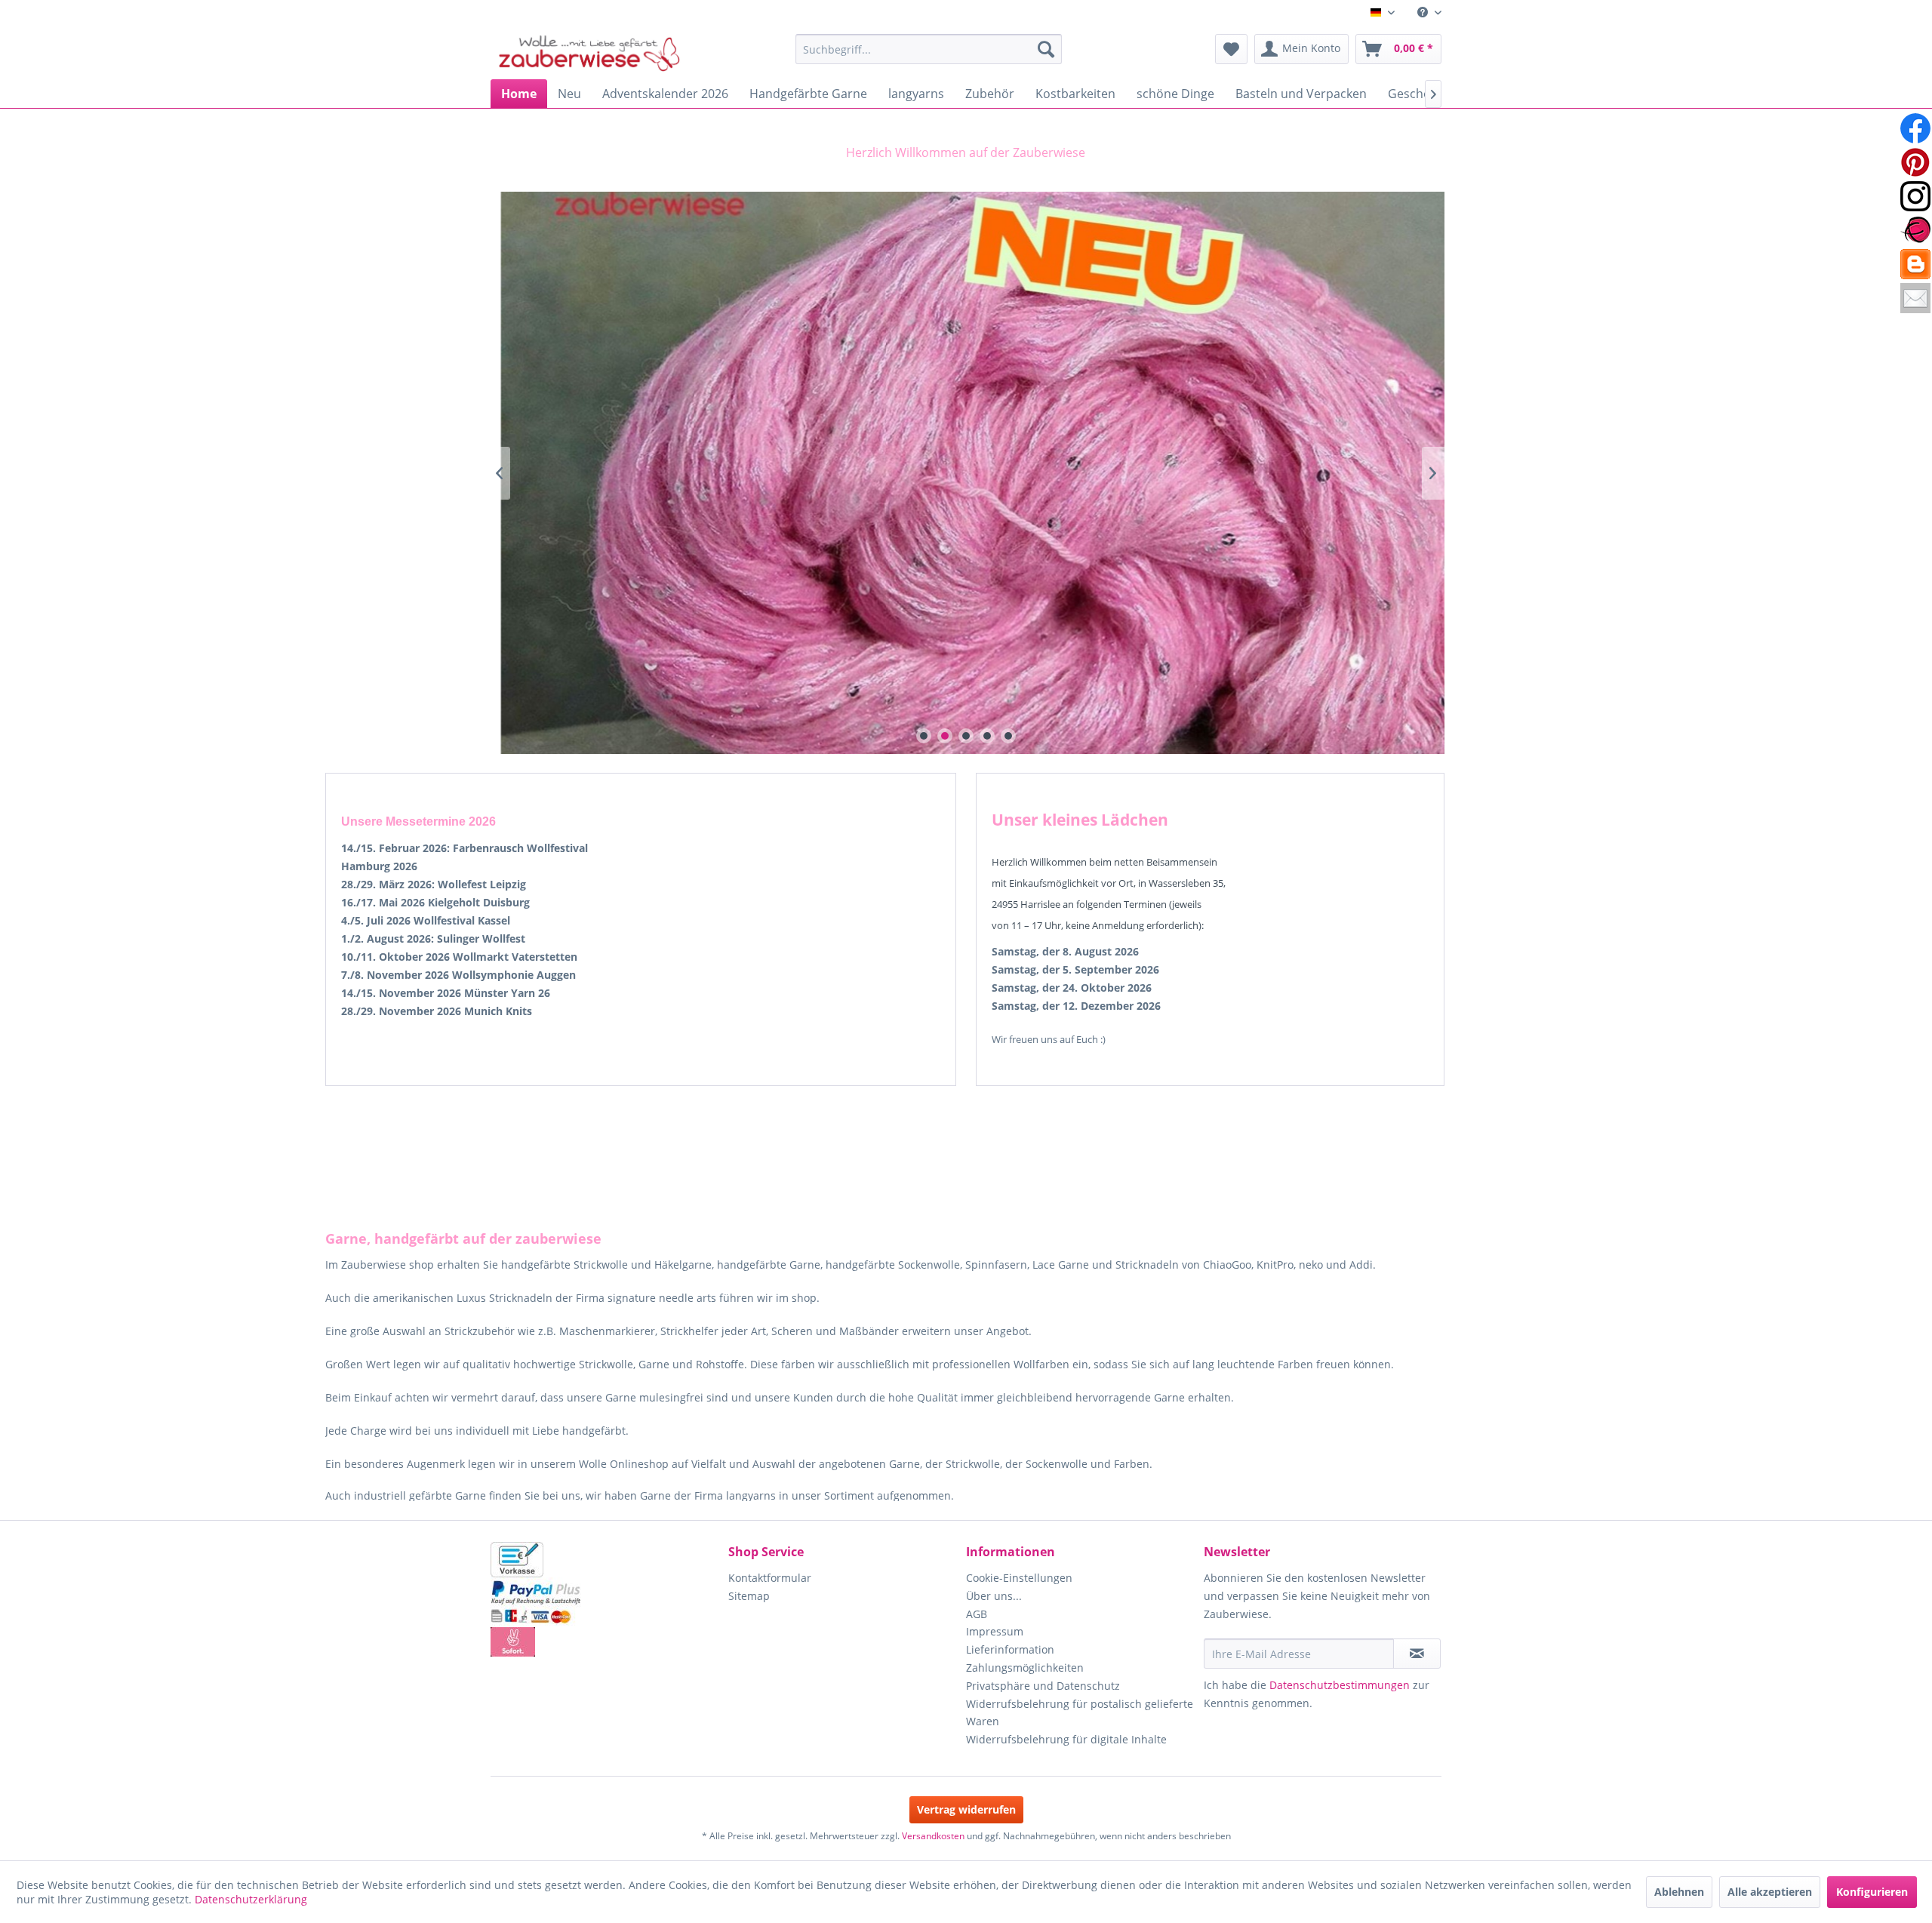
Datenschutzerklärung (251, 1899)
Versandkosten (933, 1836)
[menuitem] (1424, 12)
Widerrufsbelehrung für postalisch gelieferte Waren (1080, 1713)
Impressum (995, 1631)
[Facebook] (1915, 128)
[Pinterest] (1915, 162)
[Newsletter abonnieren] (1417, 1654)
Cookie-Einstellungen (1019, 1578)
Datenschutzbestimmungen (1340, 1685)
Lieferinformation (1010, 1649)
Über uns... (994, 1596)
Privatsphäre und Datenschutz (1043, 1686)
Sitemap (749, 1596)
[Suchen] (1046, 49)
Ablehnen (1679, 1892)
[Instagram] (1915, 196)
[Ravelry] (1915, 230)
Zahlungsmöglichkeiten (1025, 1668)
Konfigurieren (1872, 1892)
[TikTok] (1915, 264)
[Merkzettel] (1231, 49)
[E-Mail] (1915, 298)
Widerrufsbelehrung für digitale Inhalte (1066, 1739)
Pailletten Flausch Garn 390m (966, 473)
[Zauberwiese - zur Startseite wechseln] (589, 53)
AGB (977, 1614)
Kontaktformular (770, 1578)
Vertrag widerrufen (966, 1809)
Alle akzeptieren (1770, 1892)
